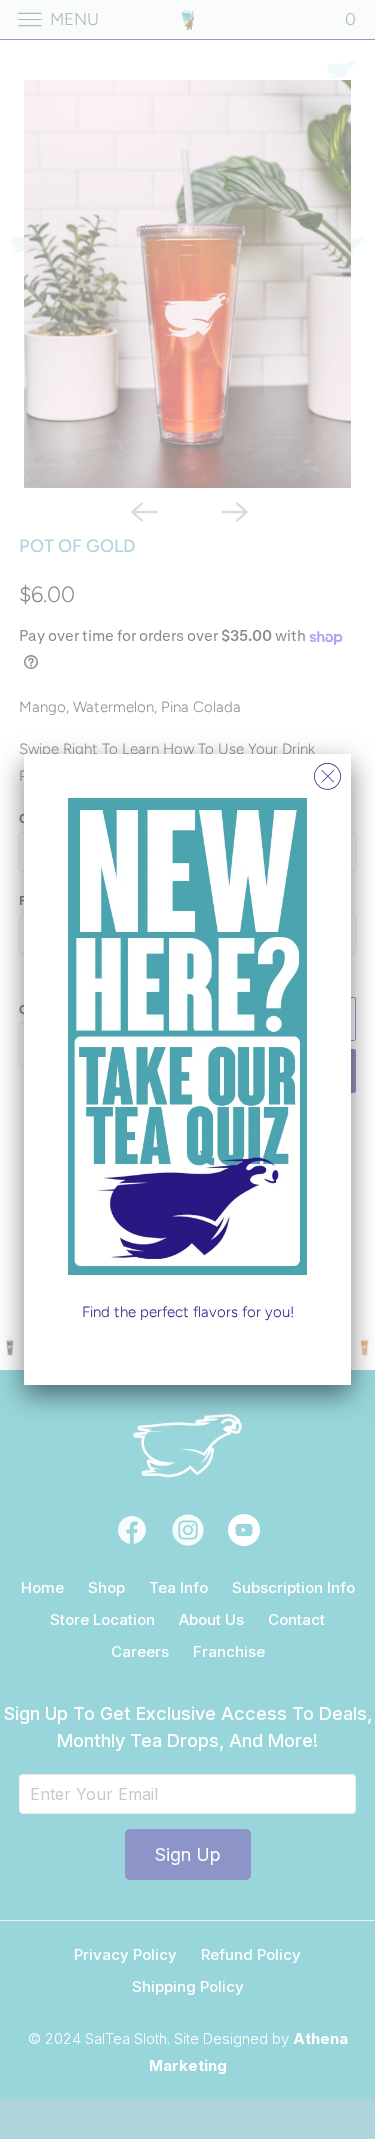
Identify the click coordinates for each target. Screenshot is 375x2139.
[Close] (327, 771)
